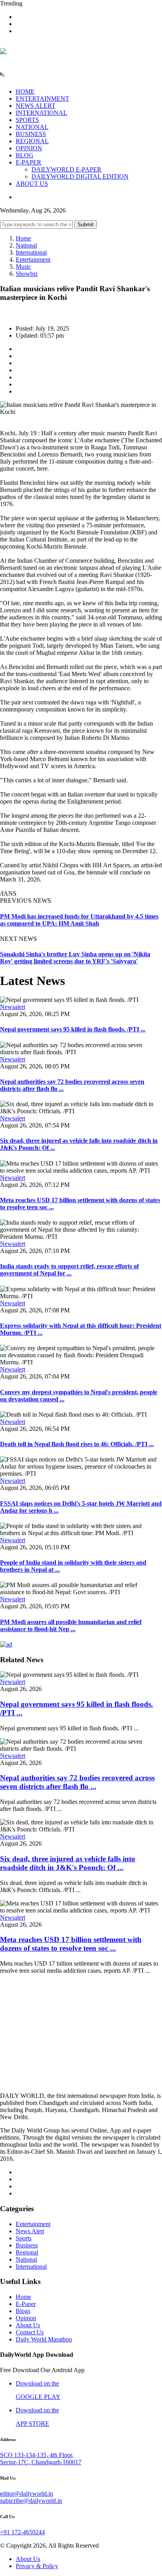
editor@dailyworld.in (27, 2494)
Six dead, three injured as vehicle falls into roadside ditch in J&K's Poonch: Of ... (68, 1863)
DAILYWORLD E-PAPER (66, 169)
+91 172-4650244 (22, 2532)
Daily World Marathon (44, 2339)
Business (27, 2245)
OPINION (29, 148)
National (26, 245)
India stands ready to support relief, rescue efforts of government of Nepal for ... (69, 1270)
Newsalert (13, 1007)
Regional (27, 2252)
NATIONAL (32, 127)
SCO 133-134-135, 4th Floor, (37, 2455)
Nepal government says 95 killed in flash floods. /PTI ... (73, 1029)
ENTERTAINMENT (42, 99)
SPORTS (27, 120)
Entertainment (33, 260)
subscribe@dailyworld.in (31, 2501)
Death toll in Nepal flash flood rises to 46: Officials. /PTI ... (77, 1444)
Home (23, 238)
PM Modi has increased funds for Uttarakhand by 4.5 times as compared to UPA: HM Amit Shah (79, 920)
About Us (28, 2325)
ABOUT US (32, 184)
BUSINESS (31, 134)
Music (23, 267)
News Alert (30, 2231)
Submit (86, 225)
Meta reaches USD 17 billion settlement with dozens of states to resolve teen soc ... (71, 1944)
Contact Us (30, 2332)
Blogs (23, 2311)
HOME (25, 91)
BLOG (25, 155)
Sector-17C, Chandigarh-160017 (41, 2462)
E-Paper (26, 2304)
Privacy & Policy (37, 2566)
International (31, 252)
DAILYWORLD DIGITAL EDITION (80, 176)
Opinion (26, 2318)
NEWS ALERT (36, 106)
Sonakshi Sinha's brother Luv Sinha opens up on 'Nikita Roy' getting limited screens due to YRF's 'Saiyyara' (75, 958)
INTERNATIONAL (41, 113)
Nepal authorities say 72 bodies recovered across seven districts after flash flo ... (77, 1782)
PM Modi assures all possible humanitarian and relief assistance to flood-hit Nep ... (71, 1625)
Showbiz (27, 274)
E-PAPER (29, 162)
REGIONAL (32, 141)
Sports (24, 2238)
